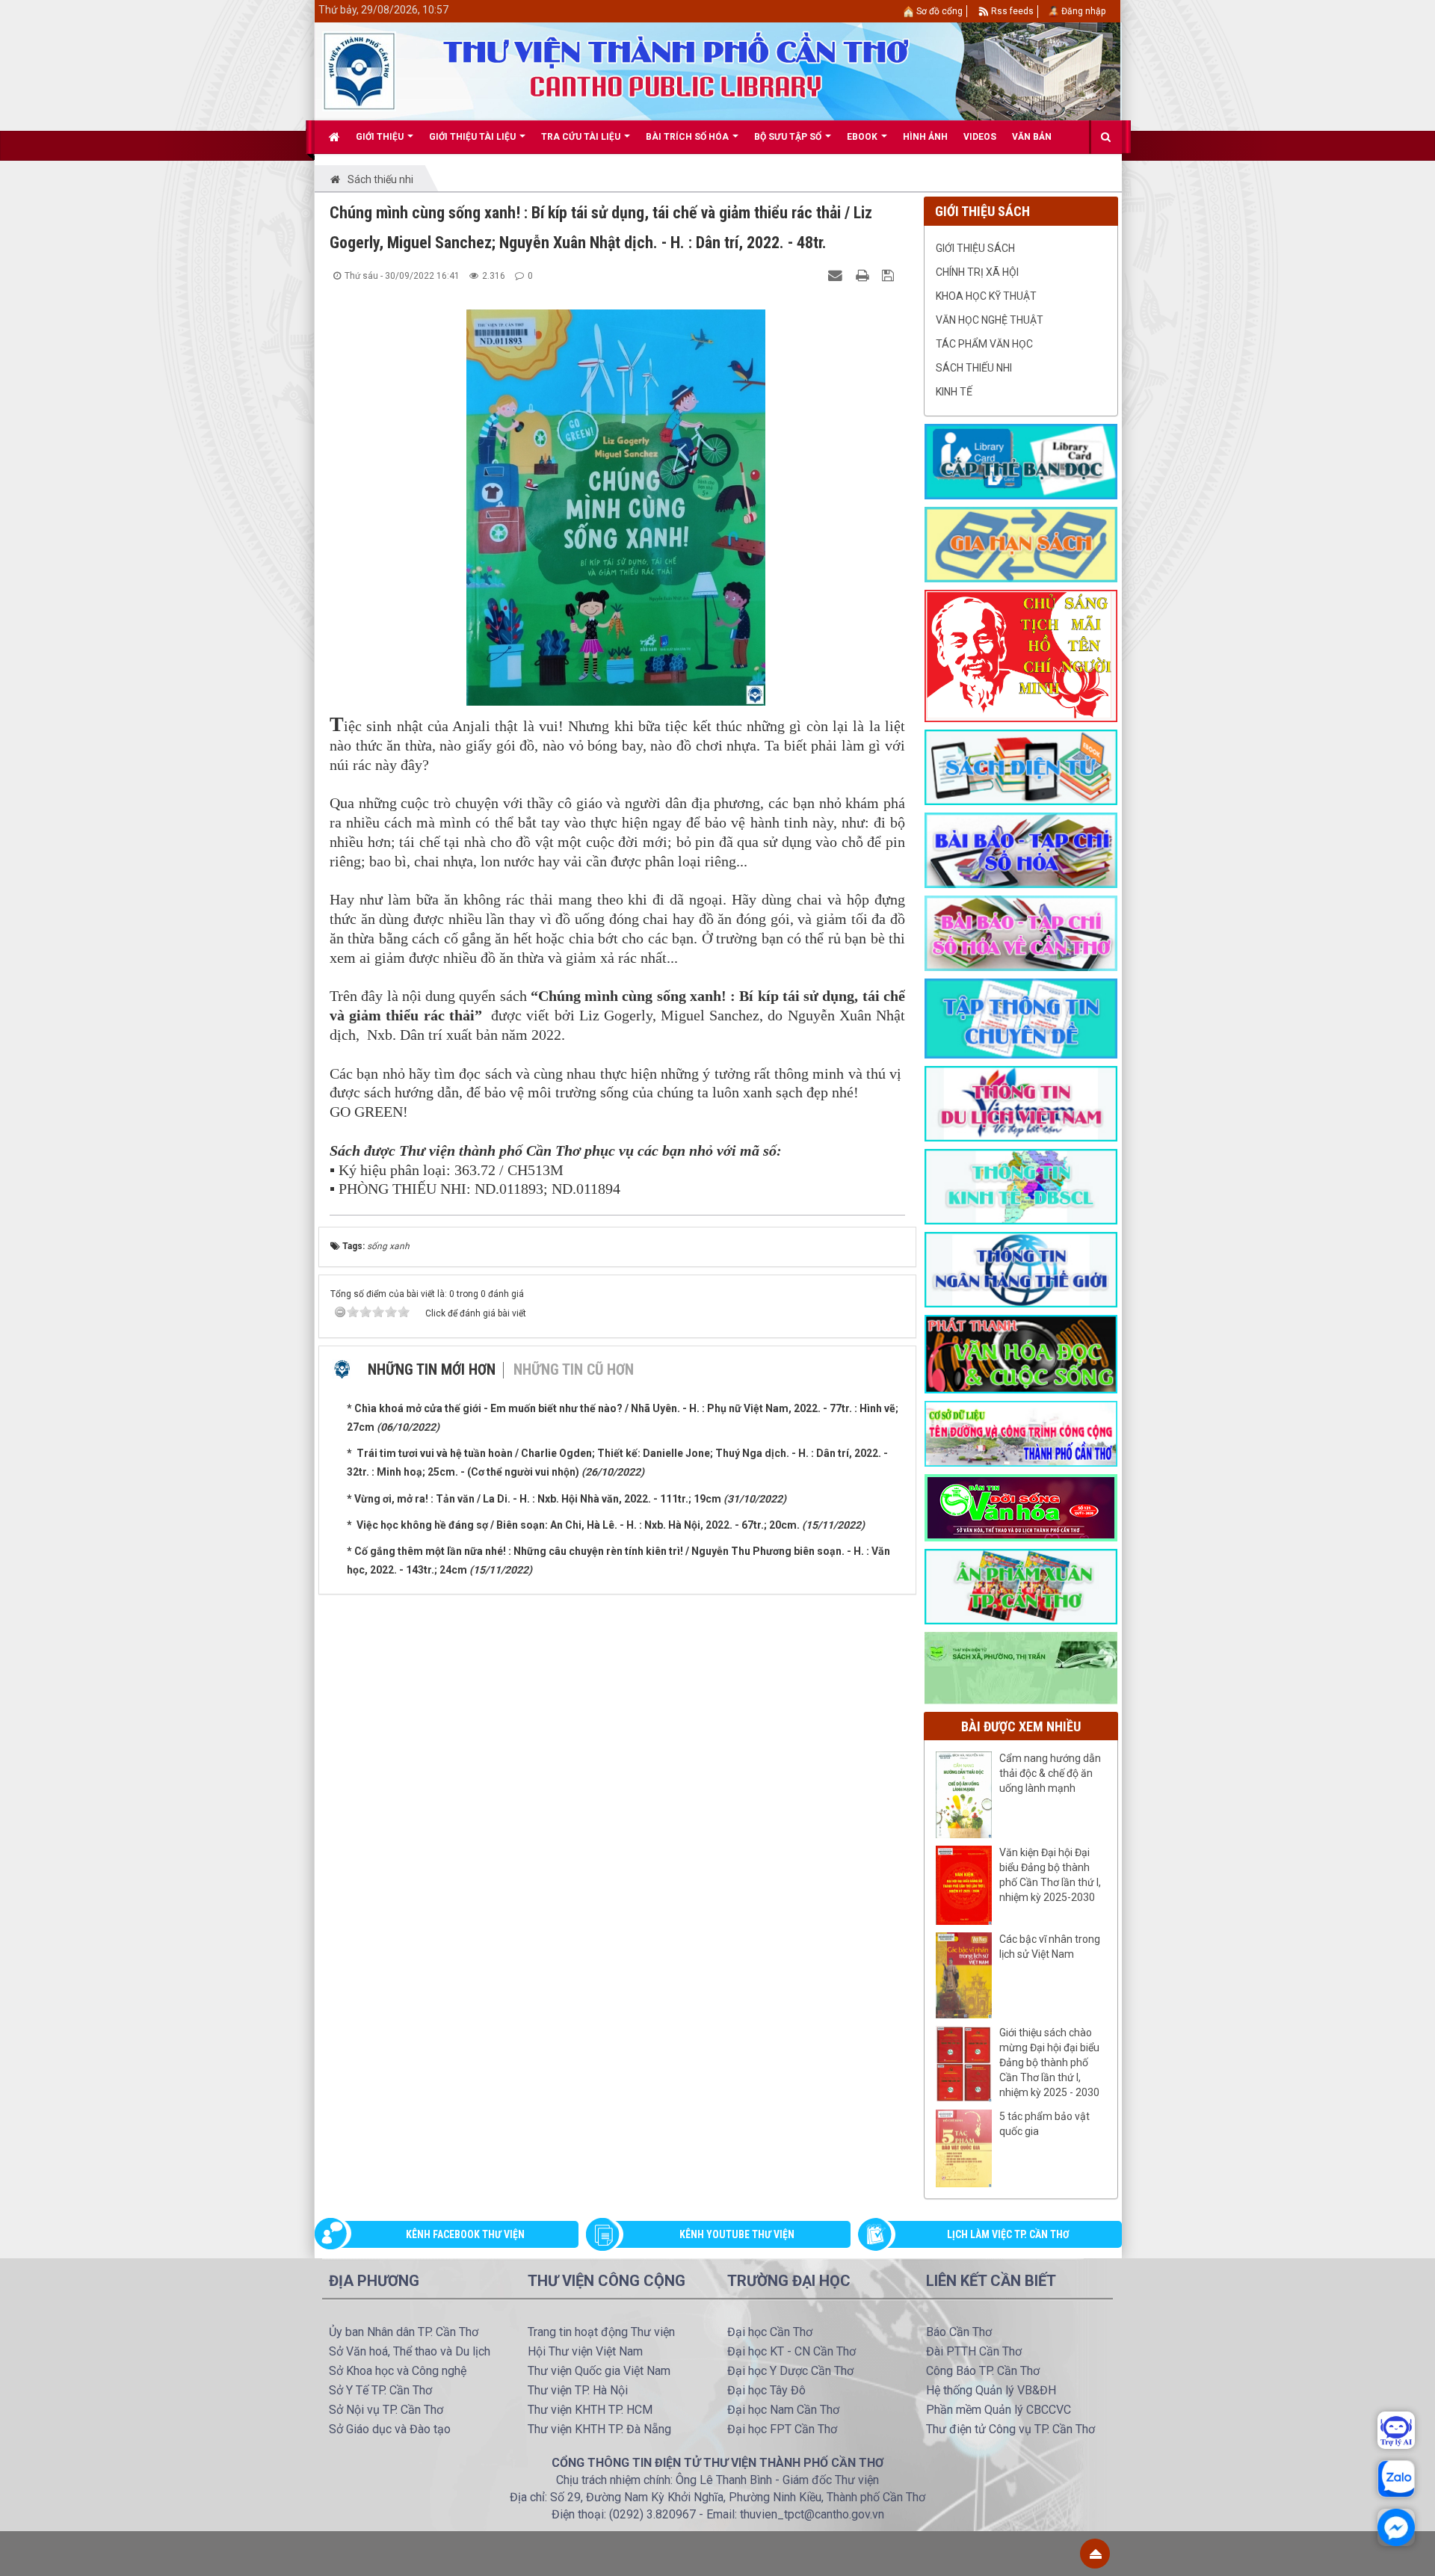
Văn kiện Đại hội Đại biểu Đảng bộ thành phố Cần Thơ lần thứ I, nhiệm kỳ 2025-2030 (1050, 1875)
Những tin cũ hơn (574, 1369)
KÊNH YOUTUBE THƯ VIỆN (737, 2234)
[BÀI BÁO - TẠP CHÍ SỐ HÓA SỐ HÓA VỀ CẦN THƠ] (1021, 932)
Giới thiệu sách (975, 248)
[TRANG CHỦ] (334, 137)
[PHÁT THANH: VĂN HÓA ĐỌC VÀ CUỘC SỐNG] (1021, 1353)
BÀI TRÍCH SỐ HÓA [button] (688, 137)
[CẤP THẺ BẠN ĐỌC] (1021, 460)
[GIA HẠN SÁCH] (1021, 543)
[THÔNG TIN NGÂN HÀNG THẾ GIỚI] (1021, 1269)
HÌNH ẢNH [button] (925, 137)
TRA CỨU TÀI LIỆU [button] (582, 137)
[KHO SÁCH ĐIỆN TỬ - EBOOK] (1021, 766)
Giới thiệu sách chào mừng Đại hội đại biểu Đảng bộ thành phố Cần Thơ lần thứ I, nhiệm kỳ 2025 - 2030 (1049, 2062)
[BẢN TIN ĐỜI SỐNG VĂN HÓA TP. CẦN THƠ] (1021, 1507)
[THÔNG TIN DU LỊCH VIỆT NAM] (1021, 1103)
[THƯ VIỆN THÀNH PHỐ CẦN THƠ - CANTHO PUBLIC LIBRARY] (359, 70)
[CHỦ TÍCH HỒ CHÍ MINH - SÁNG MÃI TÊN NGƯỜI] (1021, 655)
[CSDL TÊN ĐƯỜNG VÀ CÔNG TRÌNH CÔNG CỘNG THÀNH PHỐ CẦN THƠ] (1021, 1433)
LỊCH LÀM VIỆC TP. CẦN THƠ (1008, 2234)
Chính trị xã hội (977, 272)
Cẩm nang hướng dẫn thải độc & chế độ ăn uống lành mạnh (1050, 1773)
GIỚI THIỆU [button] (381, 137)
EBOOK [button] (863, 137)
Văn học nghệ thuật (990, 320)
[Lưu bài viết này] (890, 275)
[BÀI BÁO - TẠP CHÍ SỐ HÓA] (1021, 849)
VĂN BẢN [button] (1032, 137)
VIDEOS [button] (980, 137)
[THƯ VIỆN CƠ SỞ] (1021, 1667)
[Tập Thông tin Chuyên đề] (1021, 1017)
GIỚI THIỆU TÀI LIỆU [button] (473, 137)
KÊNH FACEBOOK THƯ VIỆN (465, 2234)
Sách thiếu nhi (974, 368)
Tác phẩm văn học (984, 344)
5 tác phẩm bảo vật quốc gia (1044, 2124)
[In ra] (864, 275)
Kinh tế (954, 392)
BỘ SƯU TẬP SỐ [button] (789, 137)
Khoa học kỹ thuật (986, 296)
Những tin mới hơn (432, 1369)
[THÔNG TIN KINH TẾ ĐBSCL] (1021, 1186)
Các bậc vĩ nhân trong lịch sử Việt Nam (1050, 1947)
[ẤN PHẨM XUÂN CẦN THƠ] (1021, 1586)
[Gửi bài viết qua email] (837, 275)
